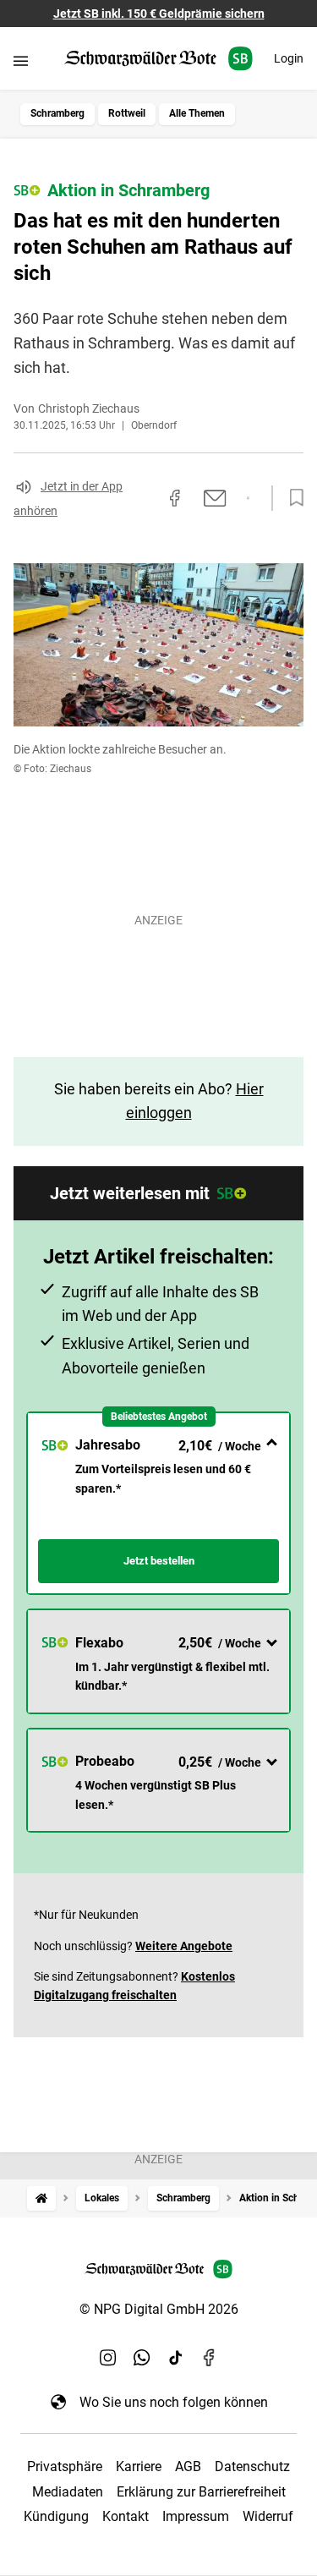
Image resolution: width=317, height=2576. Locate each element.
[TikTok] (176, 2358)
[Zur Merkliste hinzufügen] (292, 498)
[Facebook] (210, 2358)
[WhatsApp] (142, 2358)
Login (289, 58)
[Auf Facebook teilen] (175, 498)
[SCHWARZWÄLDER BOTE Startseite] (158, 59)
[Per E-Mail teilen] (215, 498)
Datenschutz (252, 2466)
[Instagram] (108, 2358)
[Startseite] (41, 2198)
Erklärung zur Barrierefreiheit (201, 2492)
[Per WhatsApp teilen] (248, 498)
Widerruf (268, 2516)
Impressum (196, 2516)
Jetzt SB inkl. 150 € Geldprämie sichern (159, 14)
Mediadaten (68, 2492)
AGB (188, 2466)
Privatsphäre (65, 2466)
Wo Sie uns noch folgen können (174, 2402)
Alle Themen (197, 113)
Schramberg (57, 113)
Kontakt (126, 2516)
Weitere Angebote (184, 1946)
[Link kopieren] (145, 498)
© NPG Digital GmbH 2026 (159, 2309)
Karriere (139, 2466)
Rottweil (127, 113)
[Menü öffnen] (21, 60)
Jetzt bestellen (159, 1561)
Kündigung (56, 2516)
